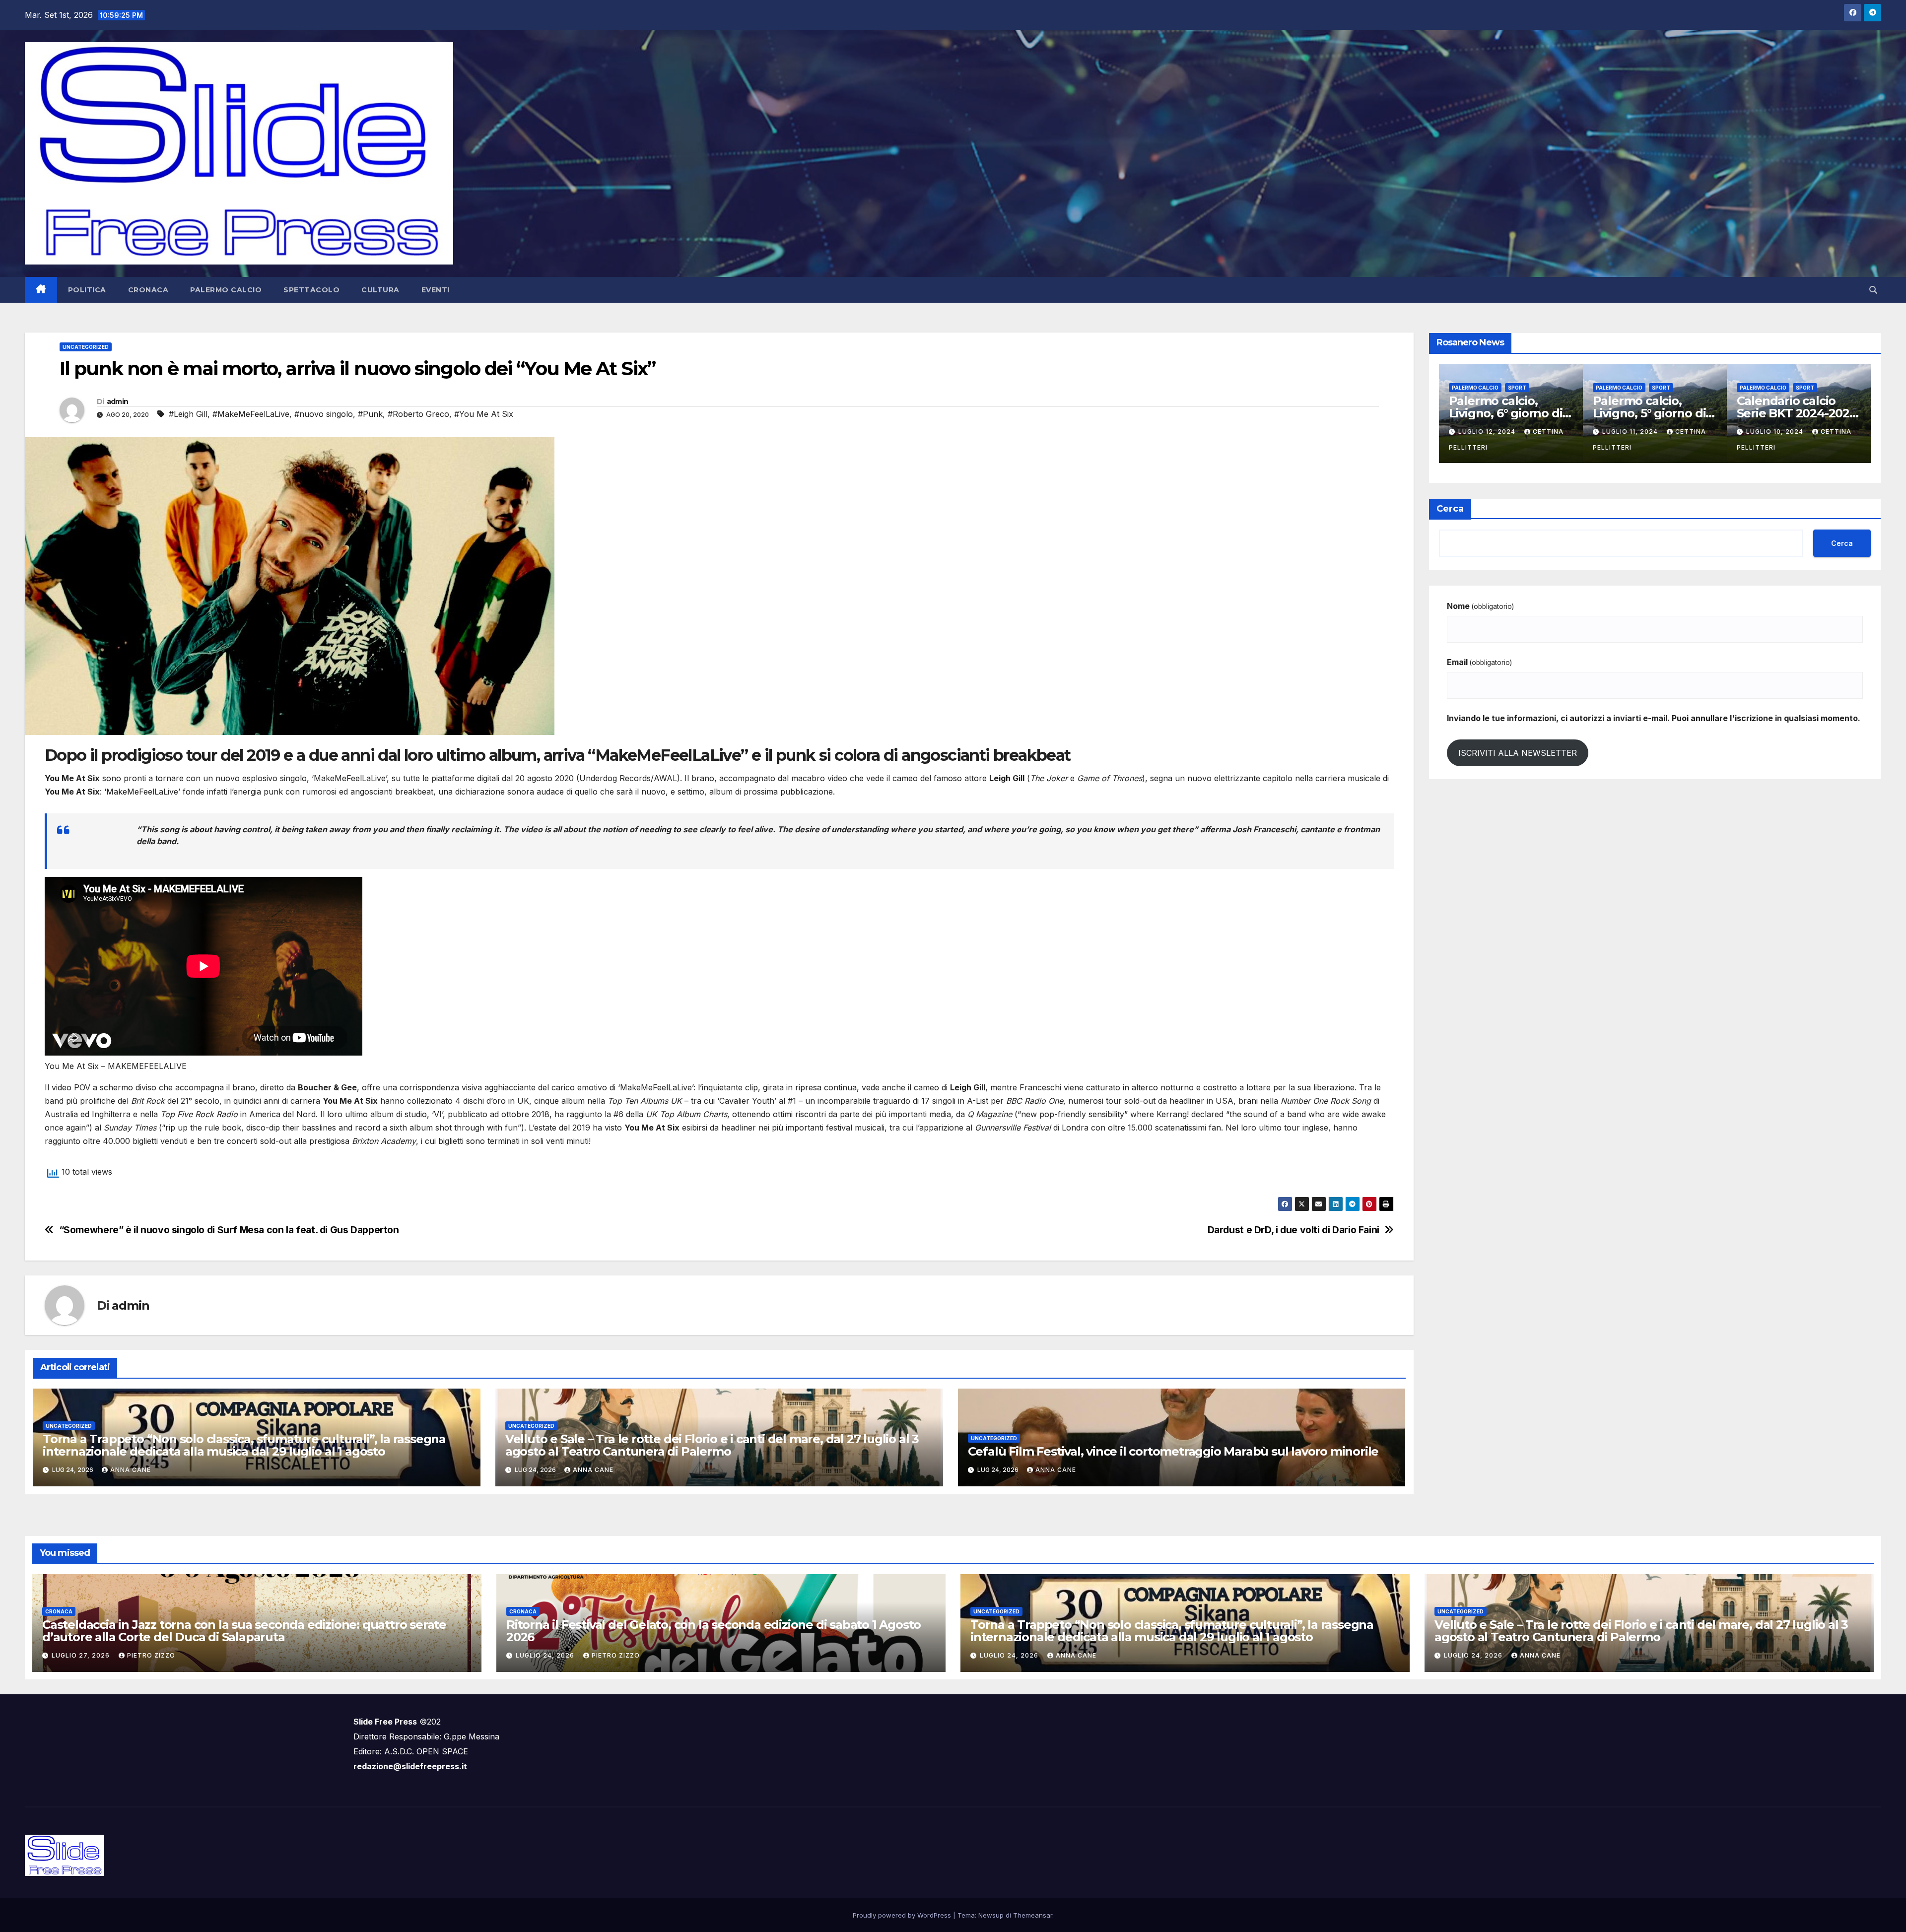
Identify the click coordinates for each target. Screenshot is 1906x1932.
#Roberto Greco (418, 414)
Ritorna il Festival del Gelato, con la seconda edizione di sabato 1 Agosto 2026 (714, 1631)
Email (1479, 662)
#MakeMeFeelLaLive (251, 414)
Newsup (991, 1915)
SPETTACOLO (311, 290)
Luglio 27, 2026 (82, 1655)
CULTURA (380, 290)
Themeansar (1033, 1915)
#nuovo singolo (324, 414)
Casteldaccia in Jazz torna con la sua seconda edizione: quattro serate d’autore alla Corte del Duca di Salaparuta (244, 1631)
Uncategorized (86, 347)
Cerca (1450, 509)
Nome (1480, 606)
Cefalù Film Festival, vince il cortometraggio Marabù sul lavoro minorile (1173, 1451)
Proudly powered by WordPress (903, 1915)
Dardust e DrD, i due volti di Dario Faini (1293, 1230)
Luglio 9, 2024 (1774, 412)
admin (118, 401)
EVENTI (436, 290)
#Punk (370, 414)
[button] (1873, 290)
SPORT (1517, 388)
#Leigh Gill (188, 414)
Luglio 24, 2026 (546, 1655)
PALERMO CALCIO (226, 290)
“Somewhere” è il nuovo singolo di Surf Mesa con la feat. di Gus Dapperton (229, 1230)
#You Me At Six (484, 414)
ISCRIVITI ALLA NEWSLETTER (1518, 753)
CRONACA (148, 290)
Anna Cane (131, 1470)
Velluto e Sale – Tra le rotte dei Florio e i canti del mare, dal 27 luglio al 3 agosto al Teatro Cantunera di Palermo (712, 1445)
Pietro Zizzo (151, 1655)
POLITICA (87, 290)
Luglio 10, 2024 (1488, 432)
